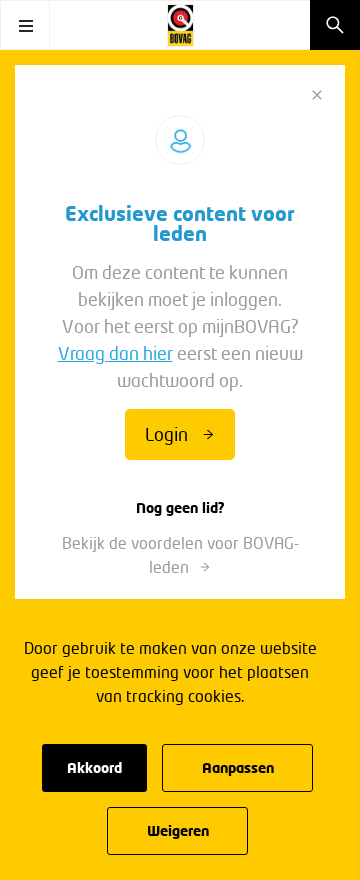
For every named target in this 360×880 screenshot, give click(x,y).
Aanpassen (238, 767)
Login (166, 434)
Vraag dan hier (115, 353)
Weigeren (178, 830)
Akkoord (94, 767)
